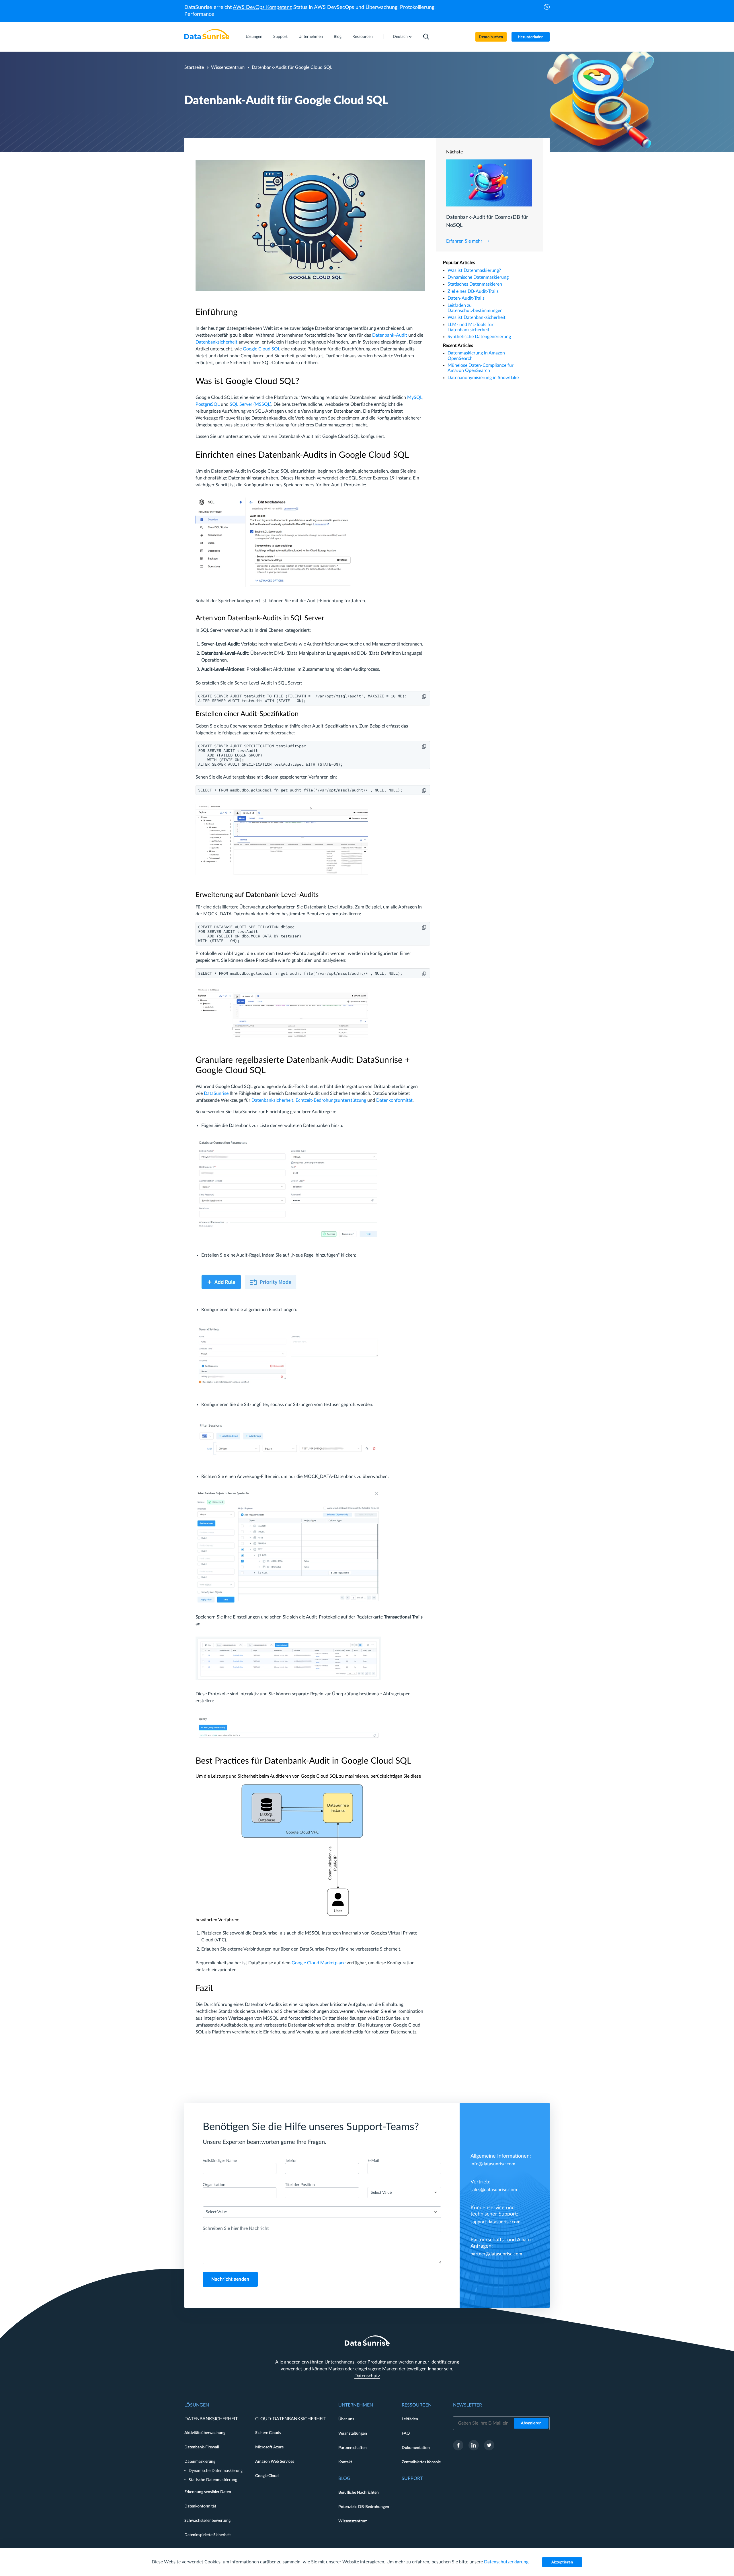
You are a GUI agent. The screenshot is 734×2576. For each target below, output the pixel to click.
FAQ (406, 2433)
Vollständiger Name (220, 2161)
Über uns (346, 2419)
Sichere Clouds (268, 2433)
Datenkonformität (394, 1100)
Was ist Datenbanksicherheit (477, 317)
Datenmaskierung (200, 2462)
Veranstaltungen (353, 2433)
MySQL (415, 397)
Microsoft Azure (269, 2447)
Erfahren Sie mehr (464, 241)
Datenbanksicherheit (216, 342)
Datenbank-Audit (390, 335)
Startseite (194, 67)
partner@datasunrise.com (496, 2254)
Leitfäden (410, 2419)
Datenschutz (367, 2376)
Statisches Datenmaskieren (475, 284)
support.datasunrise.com (495, 2222)
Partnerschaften (353, 2448)
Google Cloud (267, 2476)
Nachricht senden (230, 2279)
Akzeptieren (562, 2562)
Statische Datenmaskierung (213, 2480)
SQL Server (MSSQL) (250, 404)
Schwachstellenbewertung (207, 2521)
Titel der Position (300, 2185)
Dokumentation (416, 2448)
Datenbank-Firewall (202, 2447)
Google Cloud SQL (261, 349)
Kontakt (345, 2462)
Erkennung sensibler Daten (208, 2492)
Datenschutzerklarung (506, 2562)
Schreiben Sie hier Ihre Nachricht (236, 2228)
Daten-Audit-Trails (466, 298)
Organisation (214, 2185)
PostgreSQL (208, 404)
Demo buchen (491, 37)
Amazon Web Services (275, 2462)
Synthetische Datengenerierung (479, 337)
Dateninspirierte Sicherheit (208, 2535)
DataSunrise (216, 1093)
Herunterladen (531, 37)
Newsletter (467, 2405)
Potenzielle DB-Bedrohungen (364, 2507)
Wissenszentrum (228, 67)
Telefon (291, 2161)
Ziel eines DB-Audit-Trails (473, 291)
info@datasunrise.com (493, 2164)
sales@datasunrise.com (494, 2190)
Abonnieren (531, 2423)
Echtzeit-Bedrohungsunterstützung (331, 1100)
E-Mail (373, 2161)
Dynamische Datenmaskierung (478, 277)
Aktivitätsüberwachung (205, 2433)
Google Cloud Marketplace (319, 1963)
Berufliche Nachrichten (359, 2493)
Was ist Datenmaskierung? (474, 270)
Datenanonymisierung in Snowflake (483, 378)
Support (280, 37)
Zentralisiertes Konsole (421, 2462)
